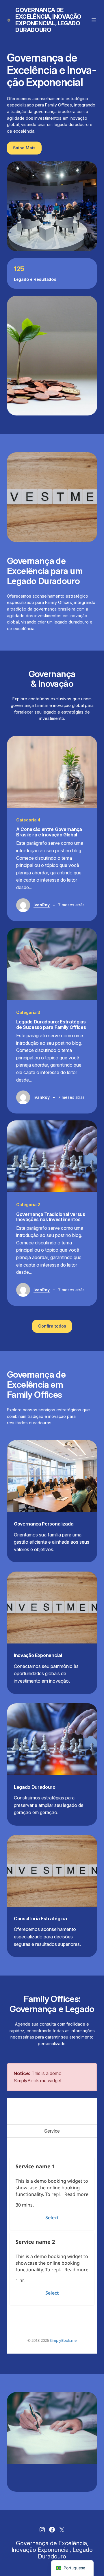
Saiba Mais (24, 148)
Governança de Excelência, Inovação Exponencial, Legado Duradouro (48, 20)
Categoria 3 (28, 1012)
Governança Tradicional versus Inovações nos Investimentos (51, 1217)
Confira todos (52, 1326)
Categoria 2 (28, 1205)
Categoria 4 (28, 820)
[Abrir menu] (94, 20)
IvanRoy (42, 905)
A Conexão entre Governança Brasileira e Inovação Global (49, 832)
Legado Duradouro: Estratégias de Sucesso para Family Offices (51, 1024)
